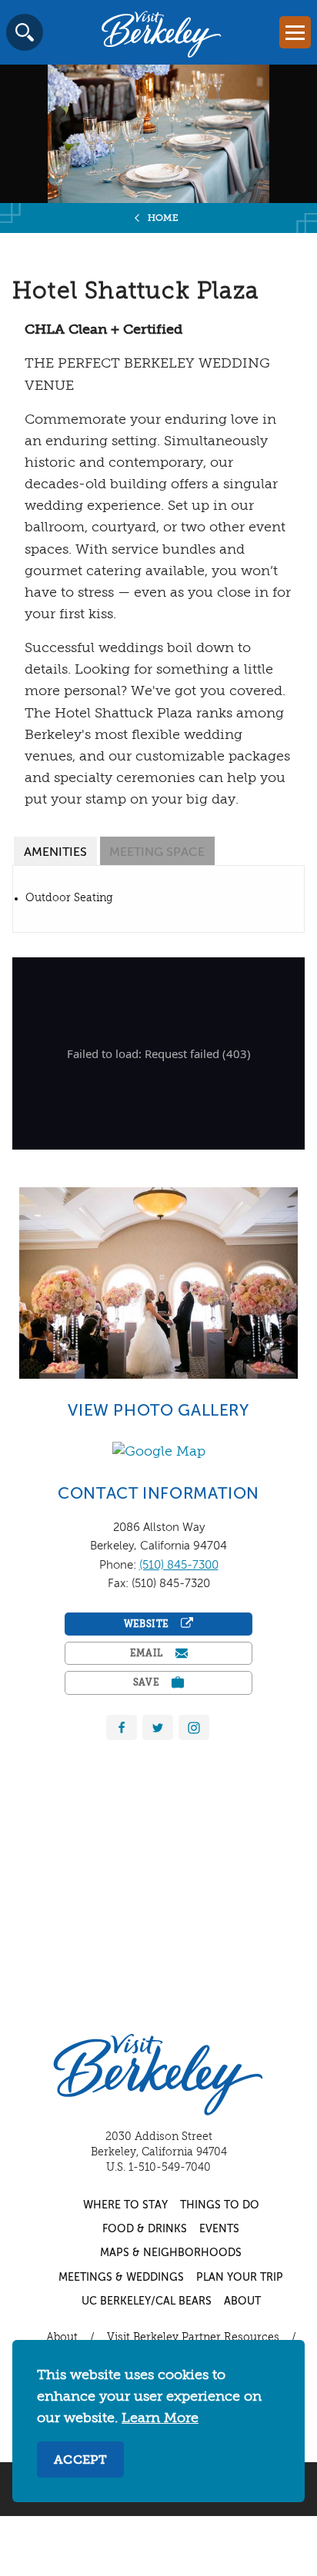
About (242, 2301)
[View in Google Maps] (159, 1451)
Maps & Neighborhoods (171, 2253)
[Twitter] (158, 1728)
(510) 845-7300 (179, 1565)
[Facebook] (122, 1728)
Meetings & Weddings (121, 2278)
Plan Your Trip (240, 2278)
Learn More (160, 2418)
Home (164, 218)
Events (219, 2229)
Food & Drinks (145, 2229)
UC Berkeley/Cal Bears (147, 2301)
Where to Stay (125, 2205)
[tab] (55, 851)
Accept (80, 2461)
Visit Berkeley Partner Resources (193, 2338)
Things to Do (220, 2205)
